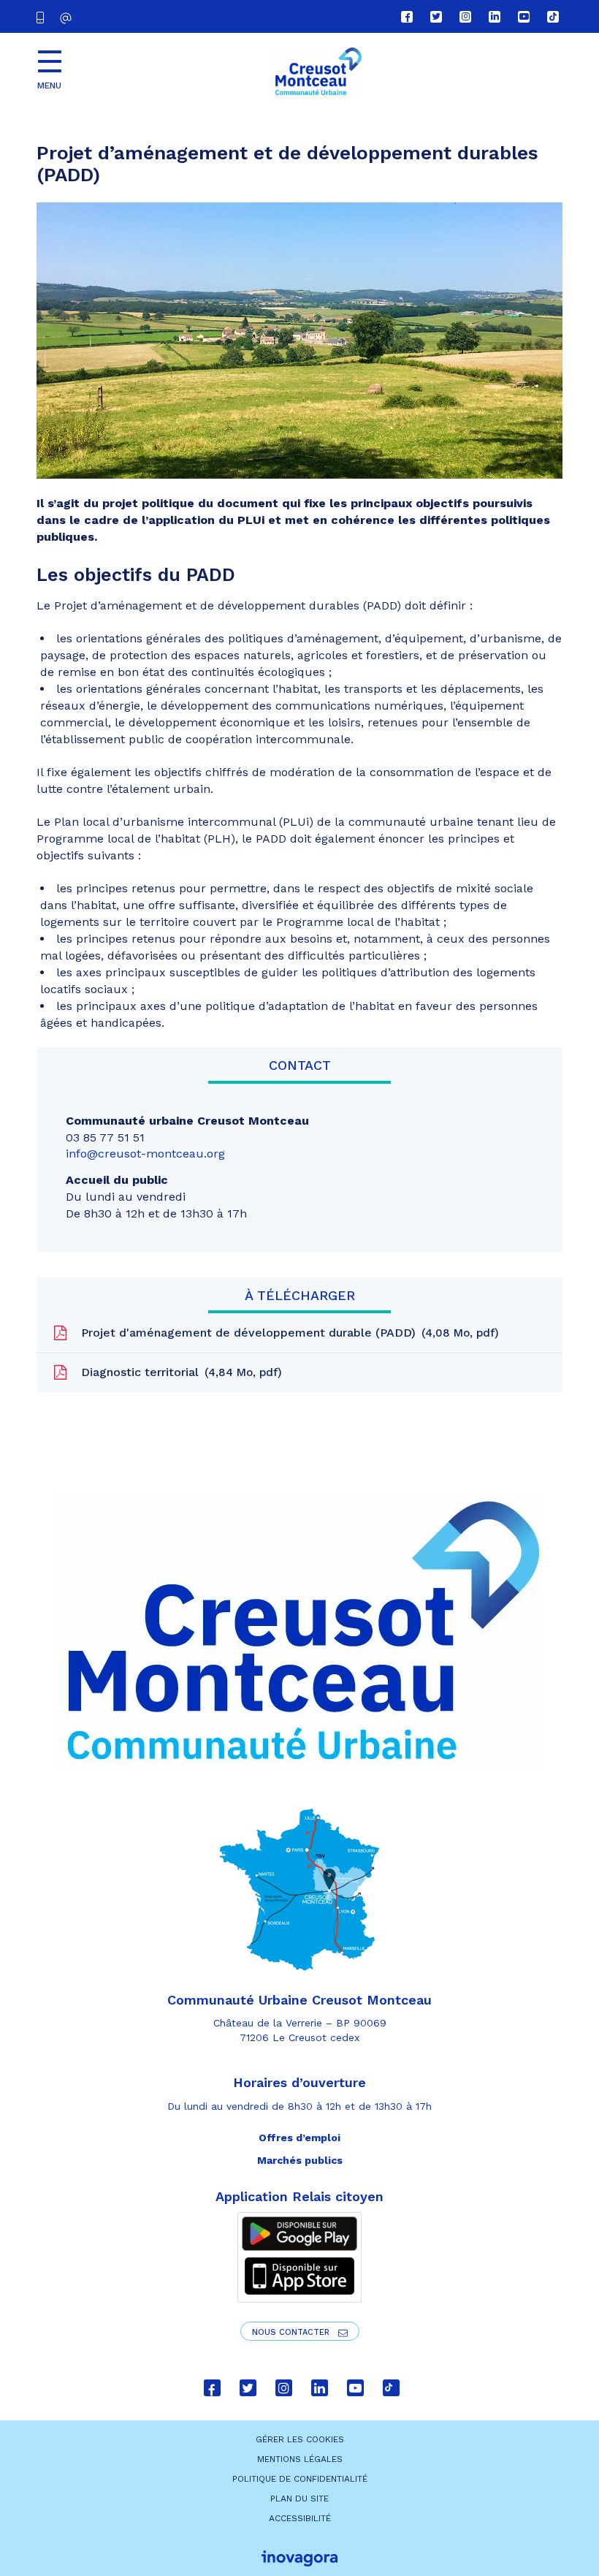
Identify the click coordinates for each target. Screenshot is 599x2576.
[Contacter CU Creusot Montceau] (68, 18)
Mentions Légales (300, 2459)
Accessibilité (300, 2518)
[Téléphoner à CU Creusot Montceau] (43, 16)
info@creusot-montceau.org (145, 1154)
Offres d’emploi (299, 2138)
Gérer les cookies (300, 2439)
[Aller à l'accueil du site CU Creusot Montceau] (318, 72)
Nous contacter (292, 2332)
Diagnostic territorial (178, 1372)
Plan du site (299, 2499)
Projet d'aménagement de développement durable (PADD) (286, 1333)
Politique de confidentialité (300, 2479)
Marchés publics (300, 2160)
